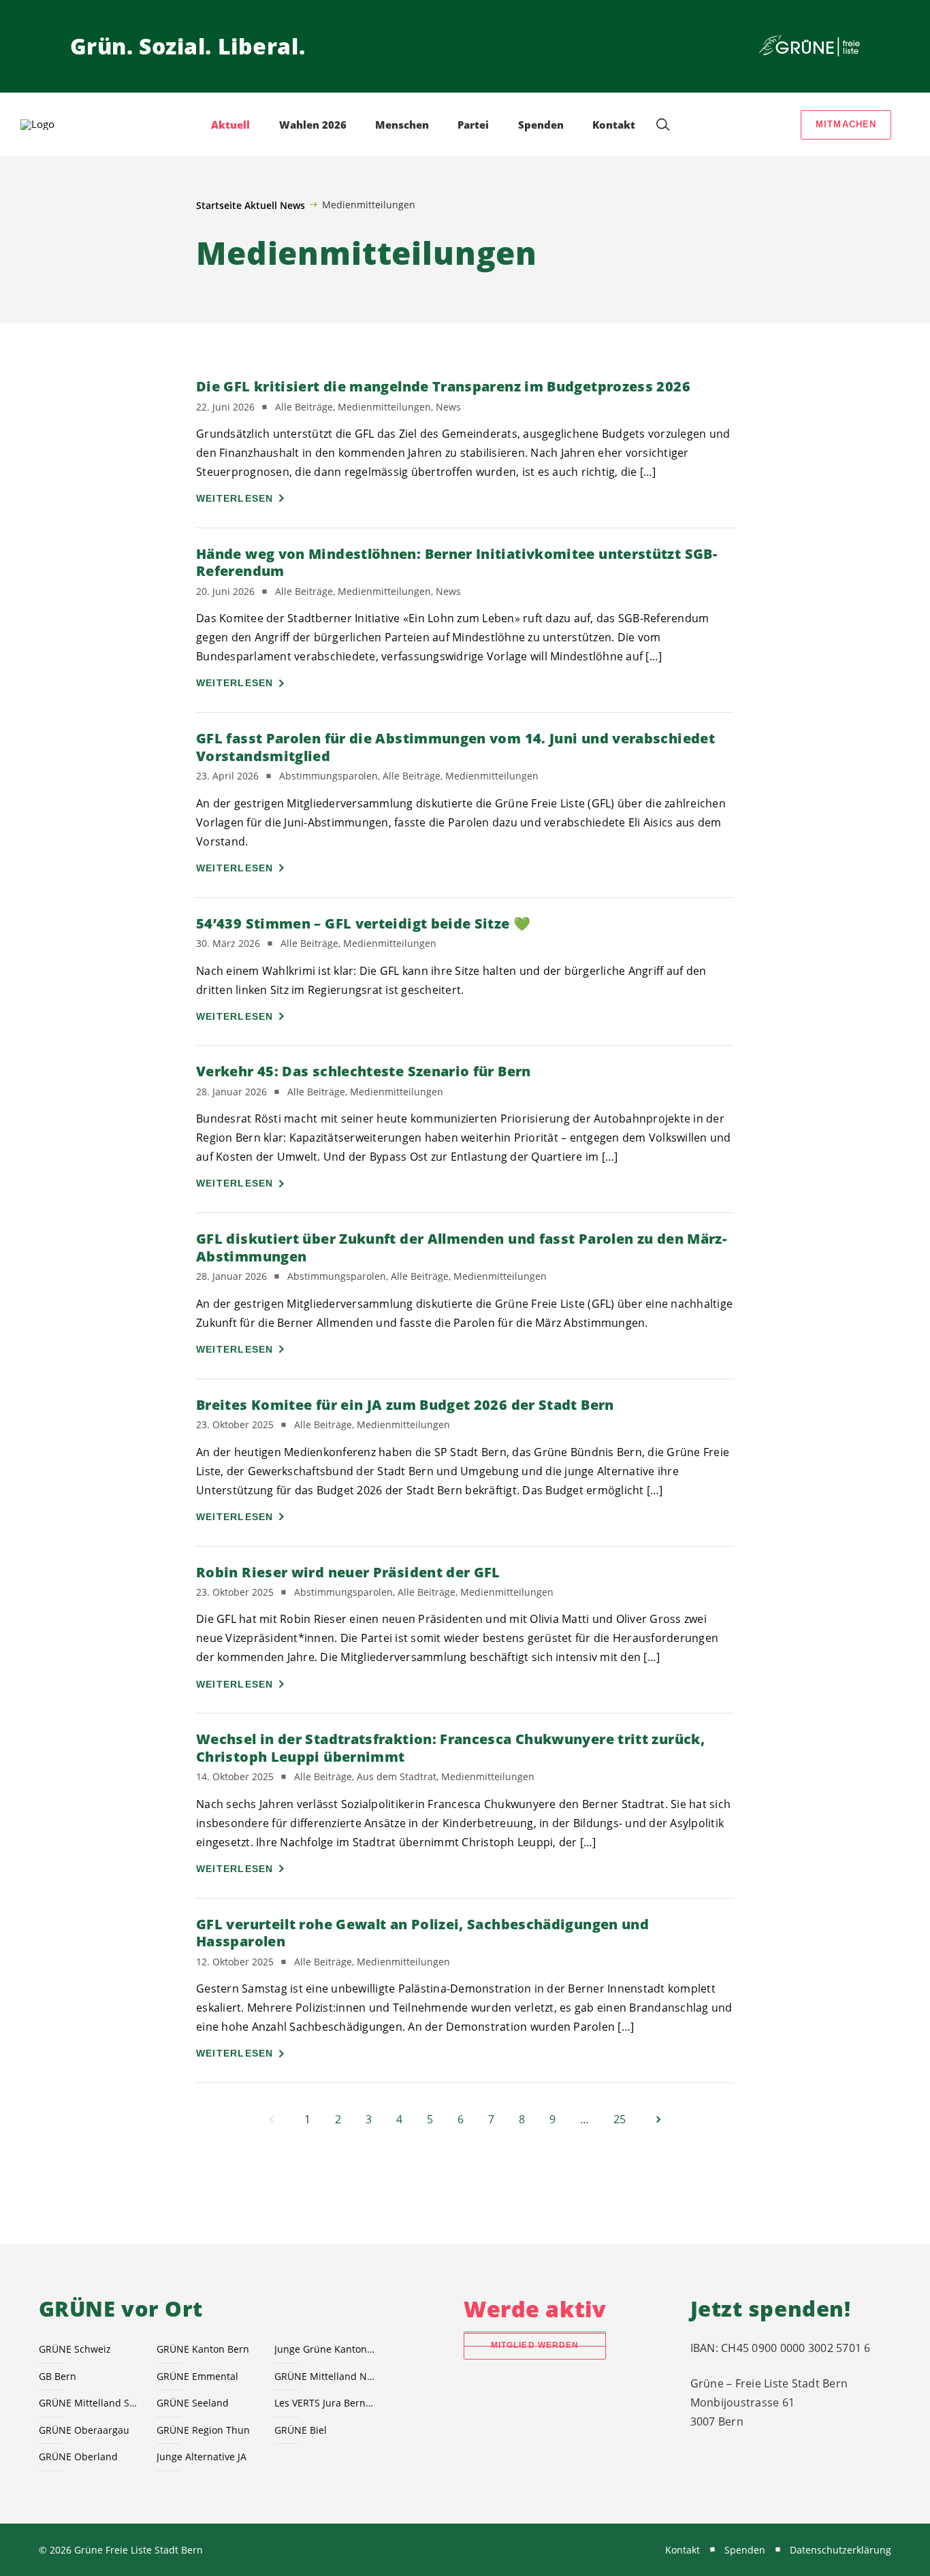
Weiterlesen (235, 498)
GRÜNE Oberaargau (84, 2430)
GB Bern (58, 2376)
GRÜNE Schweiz (75, 2349)
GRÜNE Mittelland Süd (90, 2403)
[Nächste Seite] (658, 2119)
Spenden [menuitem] (541, 125)
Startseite (219, 205)
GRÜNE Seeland (193, 2403)
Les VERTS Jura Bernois (325, 2403)
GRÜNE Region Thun (203, 2430)
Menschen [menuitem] (402, 125)
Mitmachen (846, 124)
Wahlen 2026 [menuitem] (313, 125)
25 (620, 2119)
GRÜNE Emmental (197, 2376)
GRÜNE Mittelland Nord (325, 2376)
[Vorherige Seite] (272, 2119)
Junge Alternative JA (202, 2457)
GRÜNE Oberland (78, 2457)
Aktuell (261, 205)
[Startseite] (809, 46)
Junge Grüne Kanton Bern (325, 2349)
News (292, 205)
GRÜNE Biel (301, 2430)
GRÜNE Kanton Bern (203, 2349)
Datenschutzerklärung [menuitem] (840, 2550)
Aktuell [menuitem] (230, 125)
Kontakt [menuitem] (614, 125)
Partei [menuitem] (473, 125)
